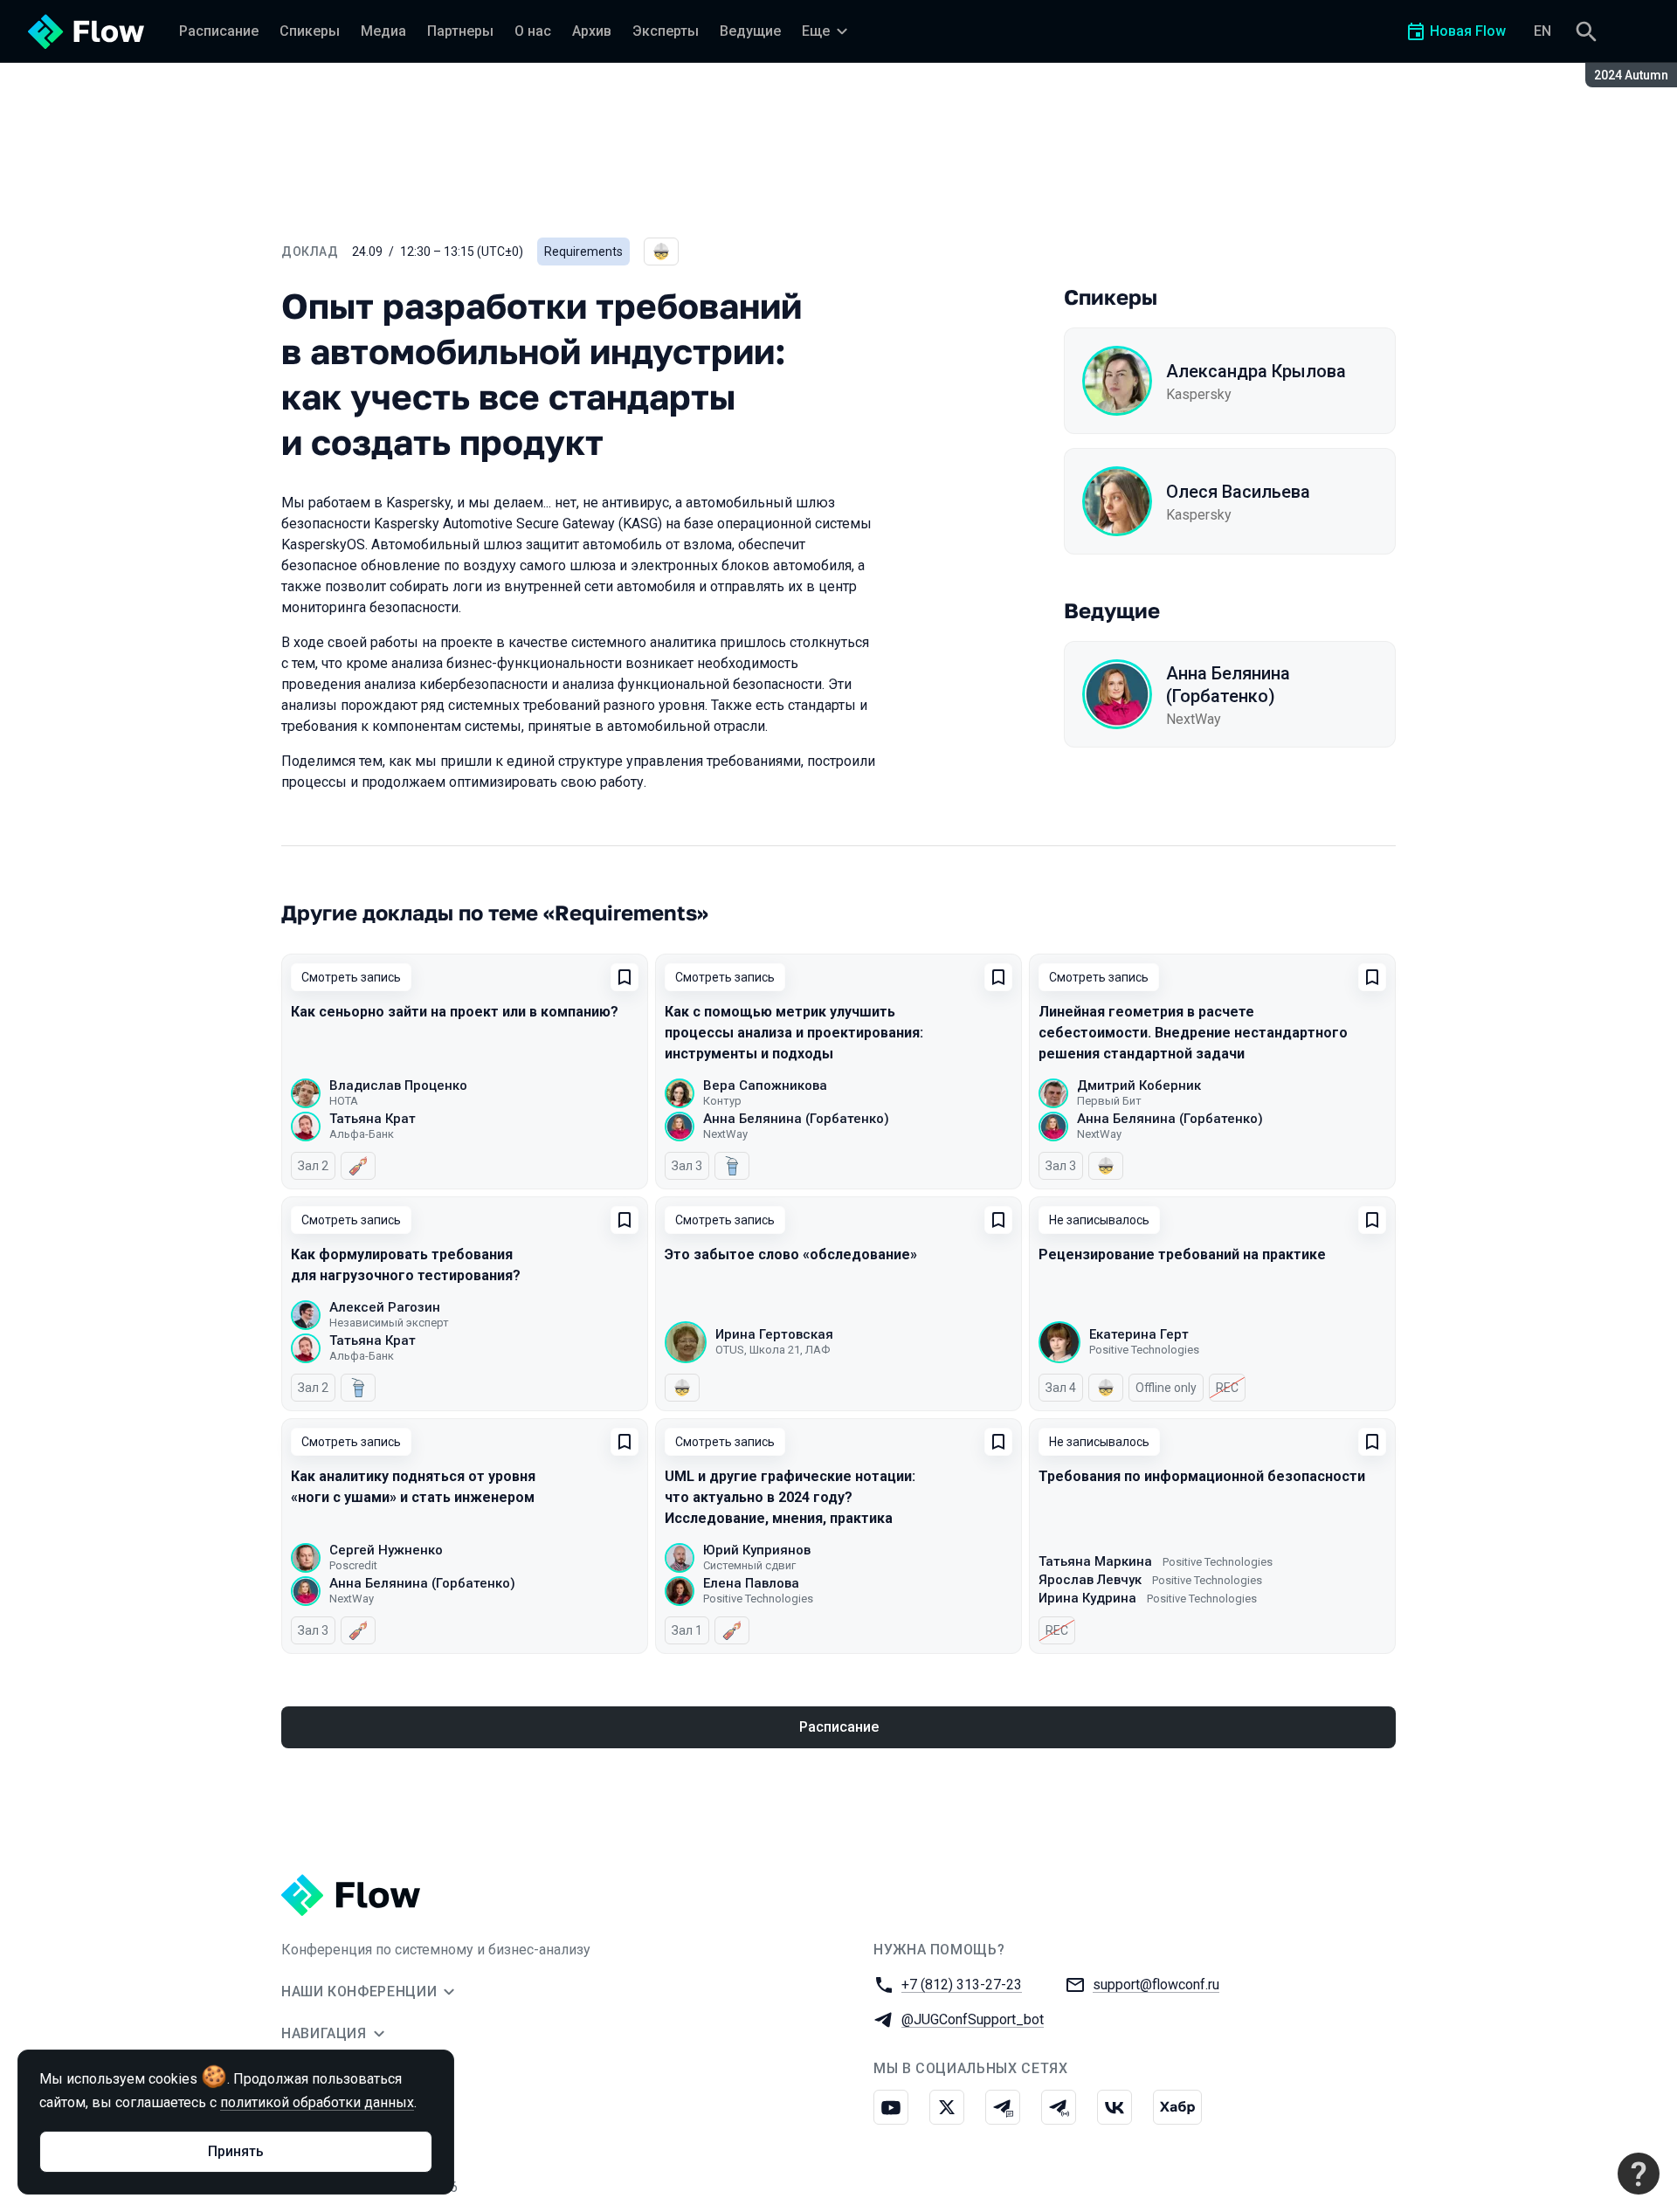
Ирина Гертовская (774, 1334)
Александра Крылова (1256, 371)
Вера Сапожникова (765, 1085)
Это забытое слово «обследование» (791, 1254)
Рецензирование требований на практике (1182, 1254)
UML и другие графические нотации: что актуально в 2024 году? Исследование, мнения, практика (790, 1497)
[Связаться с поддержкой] (1639, 2174)
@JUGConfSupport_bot (973, 2019)
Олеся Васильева (1238, 492)
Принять (236, 2151)
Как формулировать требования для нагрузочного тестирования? (406, 1265)
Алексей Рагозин (385, 1307)
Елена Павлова (751, 1583)
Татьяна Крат (373, 1119)
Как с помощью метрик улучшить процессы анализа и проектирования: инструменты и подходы (794, 1033)
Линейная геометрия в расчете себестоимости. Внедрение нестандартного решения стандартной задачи (1193, 1033)
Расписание (839, 1727)
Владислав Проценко (398, 1085)
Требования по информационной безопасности (1202, 1476)
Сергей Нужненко (386, 1550)
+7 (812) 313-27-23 (962, 1985)
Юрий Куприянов (757, 1550)
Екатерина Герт (1139, 1334)
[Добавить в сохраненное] (625, 977)
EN (1542, 31)
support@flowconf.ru (1156, 1985)
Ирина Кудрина (1087, 1598)
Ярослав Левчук (1090, 1580)
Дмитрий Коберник (1139, 1085)
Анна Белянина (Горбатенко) (1228, 685)
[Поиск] (1586, 31)
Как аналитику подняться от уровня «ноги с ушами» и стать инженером (413, 1487)
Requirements (583, 252)
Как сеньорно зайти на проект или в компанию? (455, 1012)
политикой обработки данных (317, 2102)
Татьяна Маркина (1095, 1561)
